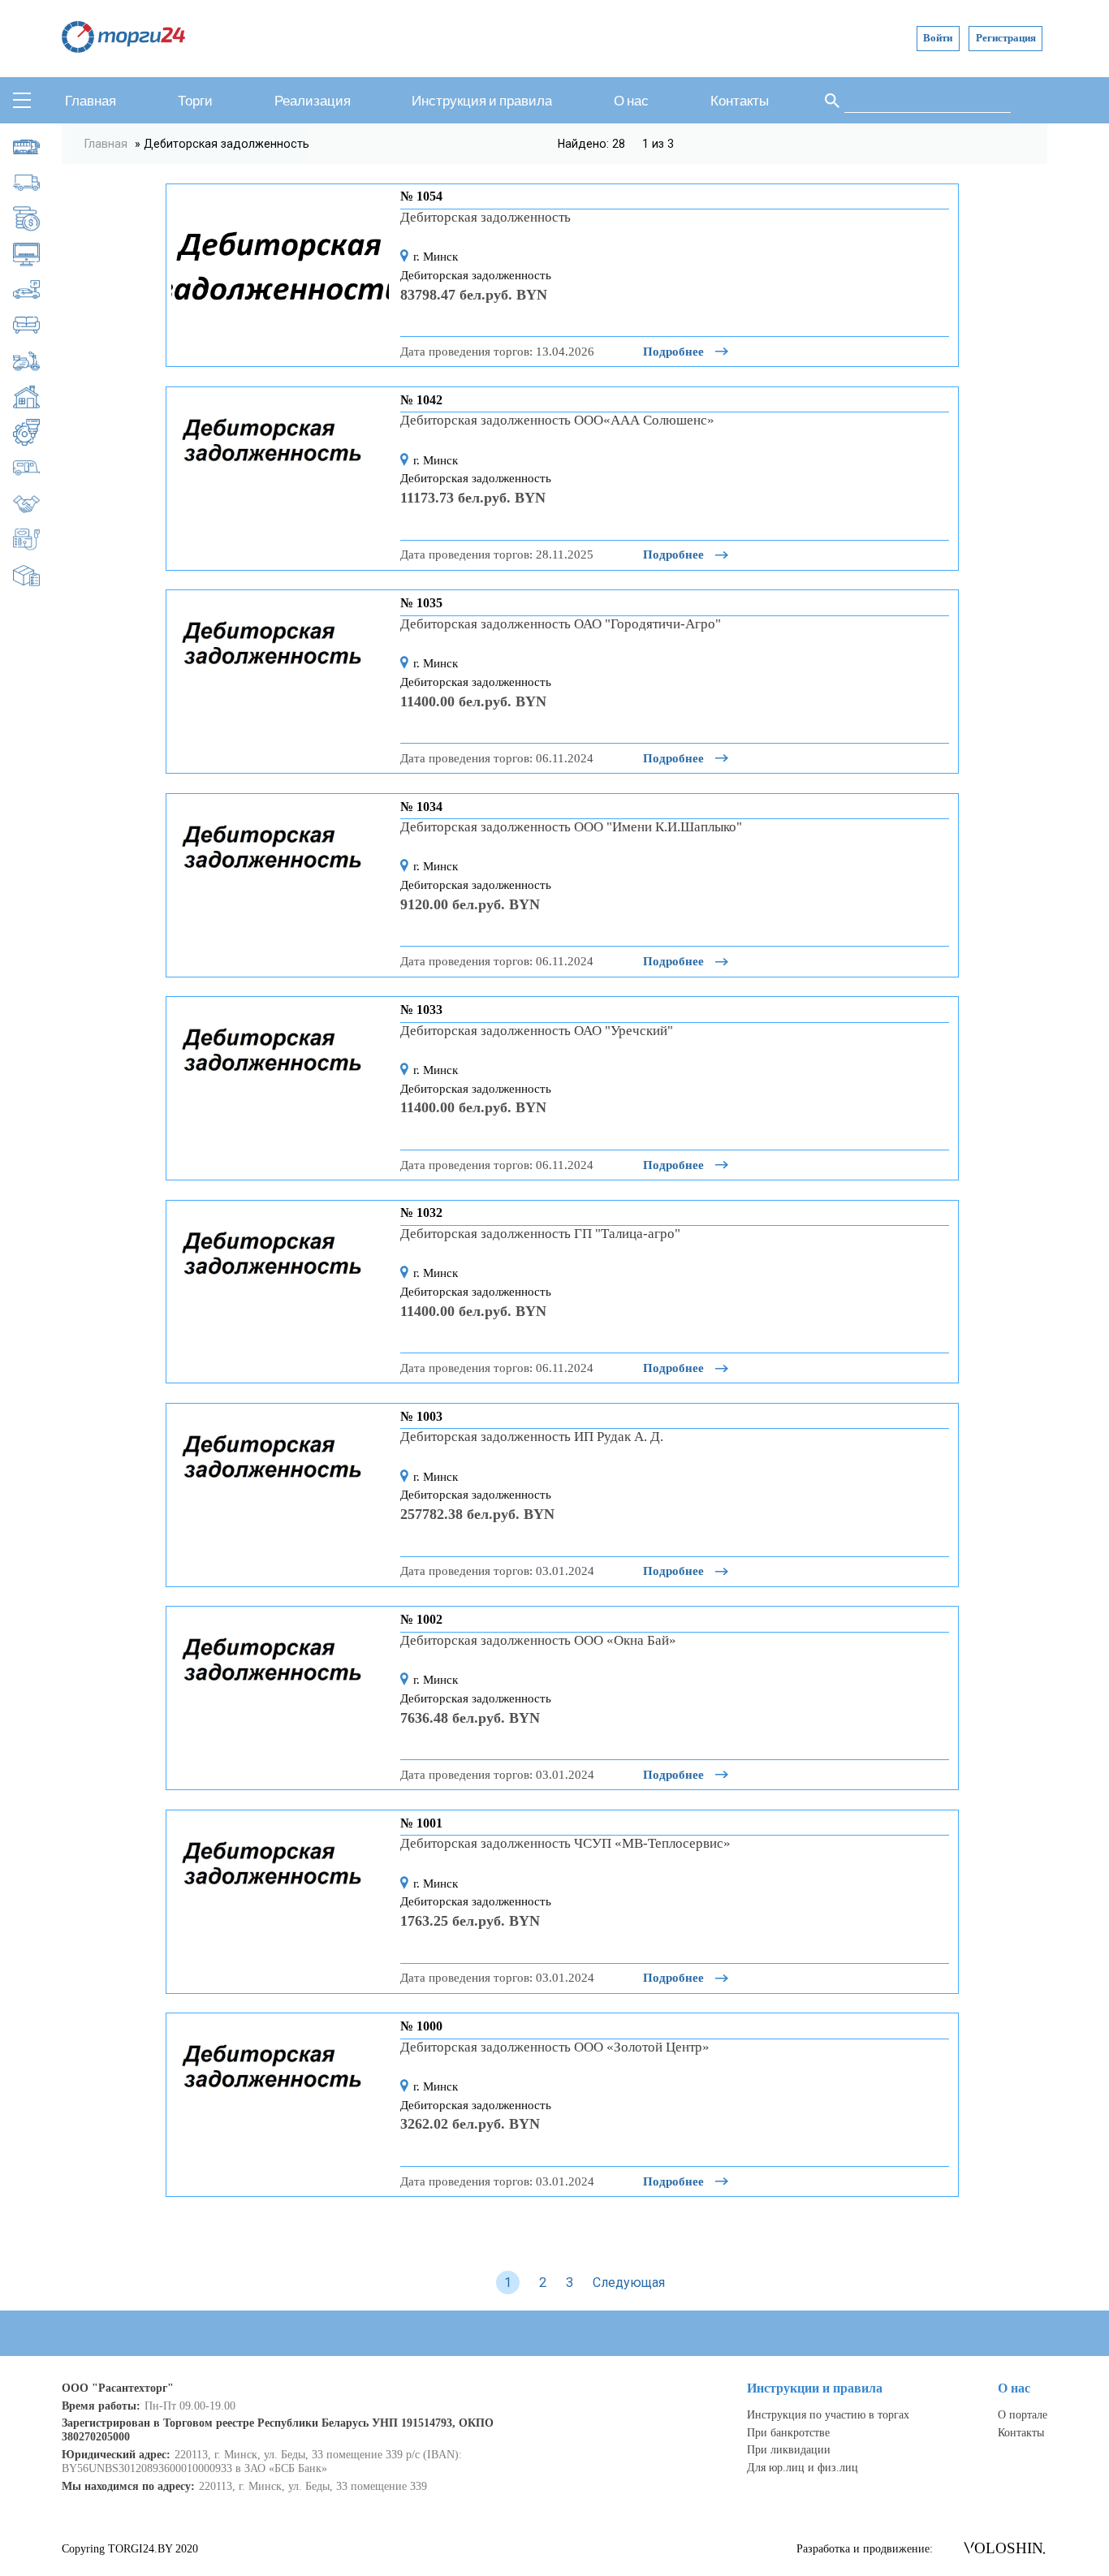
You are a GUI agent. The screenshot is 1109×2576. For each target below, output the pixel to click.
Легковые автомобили (38, 289)
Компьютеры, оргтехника (38, 254)
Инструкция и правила (482, 101)
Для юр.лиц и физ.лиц (803, 2467)
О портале (1023, 2414)
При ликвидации (789, 2449)
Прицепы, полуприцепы (38, 468)
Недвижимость (38, 397)
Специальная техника (38, 539)
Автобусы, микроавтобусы (38, 147)
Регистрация (1006, 38)
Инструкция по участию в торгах (828, 2414)
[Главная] (123, 48)
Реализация (313, 101)
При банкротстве (788, 2432)
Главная (91, 101)
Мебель (38, 325)
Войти (938, 38)
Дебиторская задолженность (38, 218)
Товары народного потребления (38, 575)
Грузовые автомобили (38, 182)
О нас (631, 101)
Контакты (740, 101)
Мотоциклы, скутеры (38, 361)
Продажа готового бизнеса (38, 504)
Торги (195, 101)
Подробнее (675, 351)
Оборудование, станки (38, 432)
